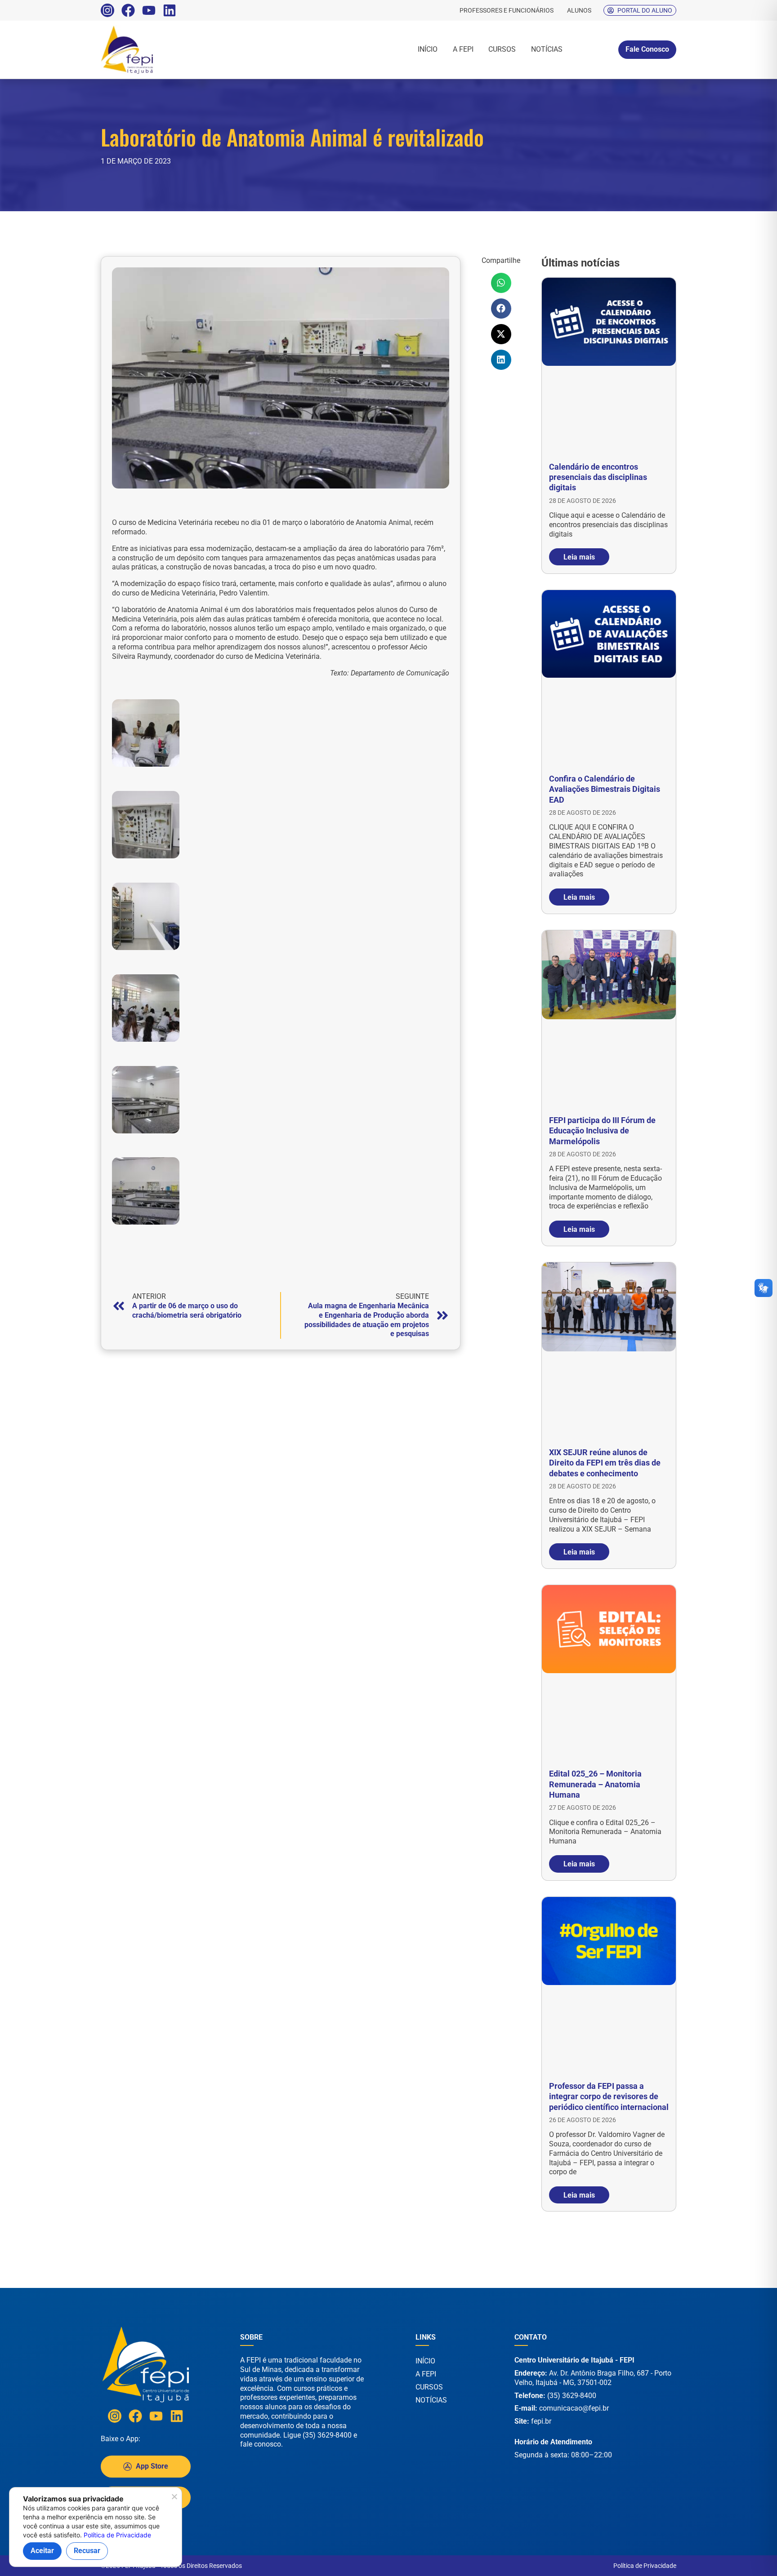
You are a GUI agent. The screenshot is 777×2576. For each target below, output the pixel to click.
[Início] (157, 50)
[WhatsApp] (741, 2557)
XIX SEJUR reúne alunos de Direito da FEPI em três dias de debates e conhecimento (605, 1463)
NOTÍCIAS (547, 49)
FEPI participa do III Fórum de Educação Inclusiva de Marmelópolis (602, 1131)
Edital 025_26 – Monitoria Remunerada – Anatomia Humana (595, 1784)
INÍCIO (428, 49)
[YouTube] (149, 10)
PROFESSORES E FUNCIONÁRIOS (507, 10)
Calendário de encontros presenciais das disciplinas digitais (598, 477)
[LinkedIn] (170, 10)
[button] (501, 283)
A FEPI (463, 49)
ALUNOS (579, 10)
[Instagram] (107, 10)
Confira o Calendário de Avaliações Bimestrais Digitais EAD (605, 789)
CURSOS (502, 49)
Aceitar (42, 2551)
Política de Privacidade (645, 2566)
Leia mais (579, 557)
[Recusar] (174, 2499)
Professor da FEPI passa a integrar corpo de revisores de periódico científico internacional (609, 2096)
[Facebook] (128, 10)
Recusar (87, 2551)
